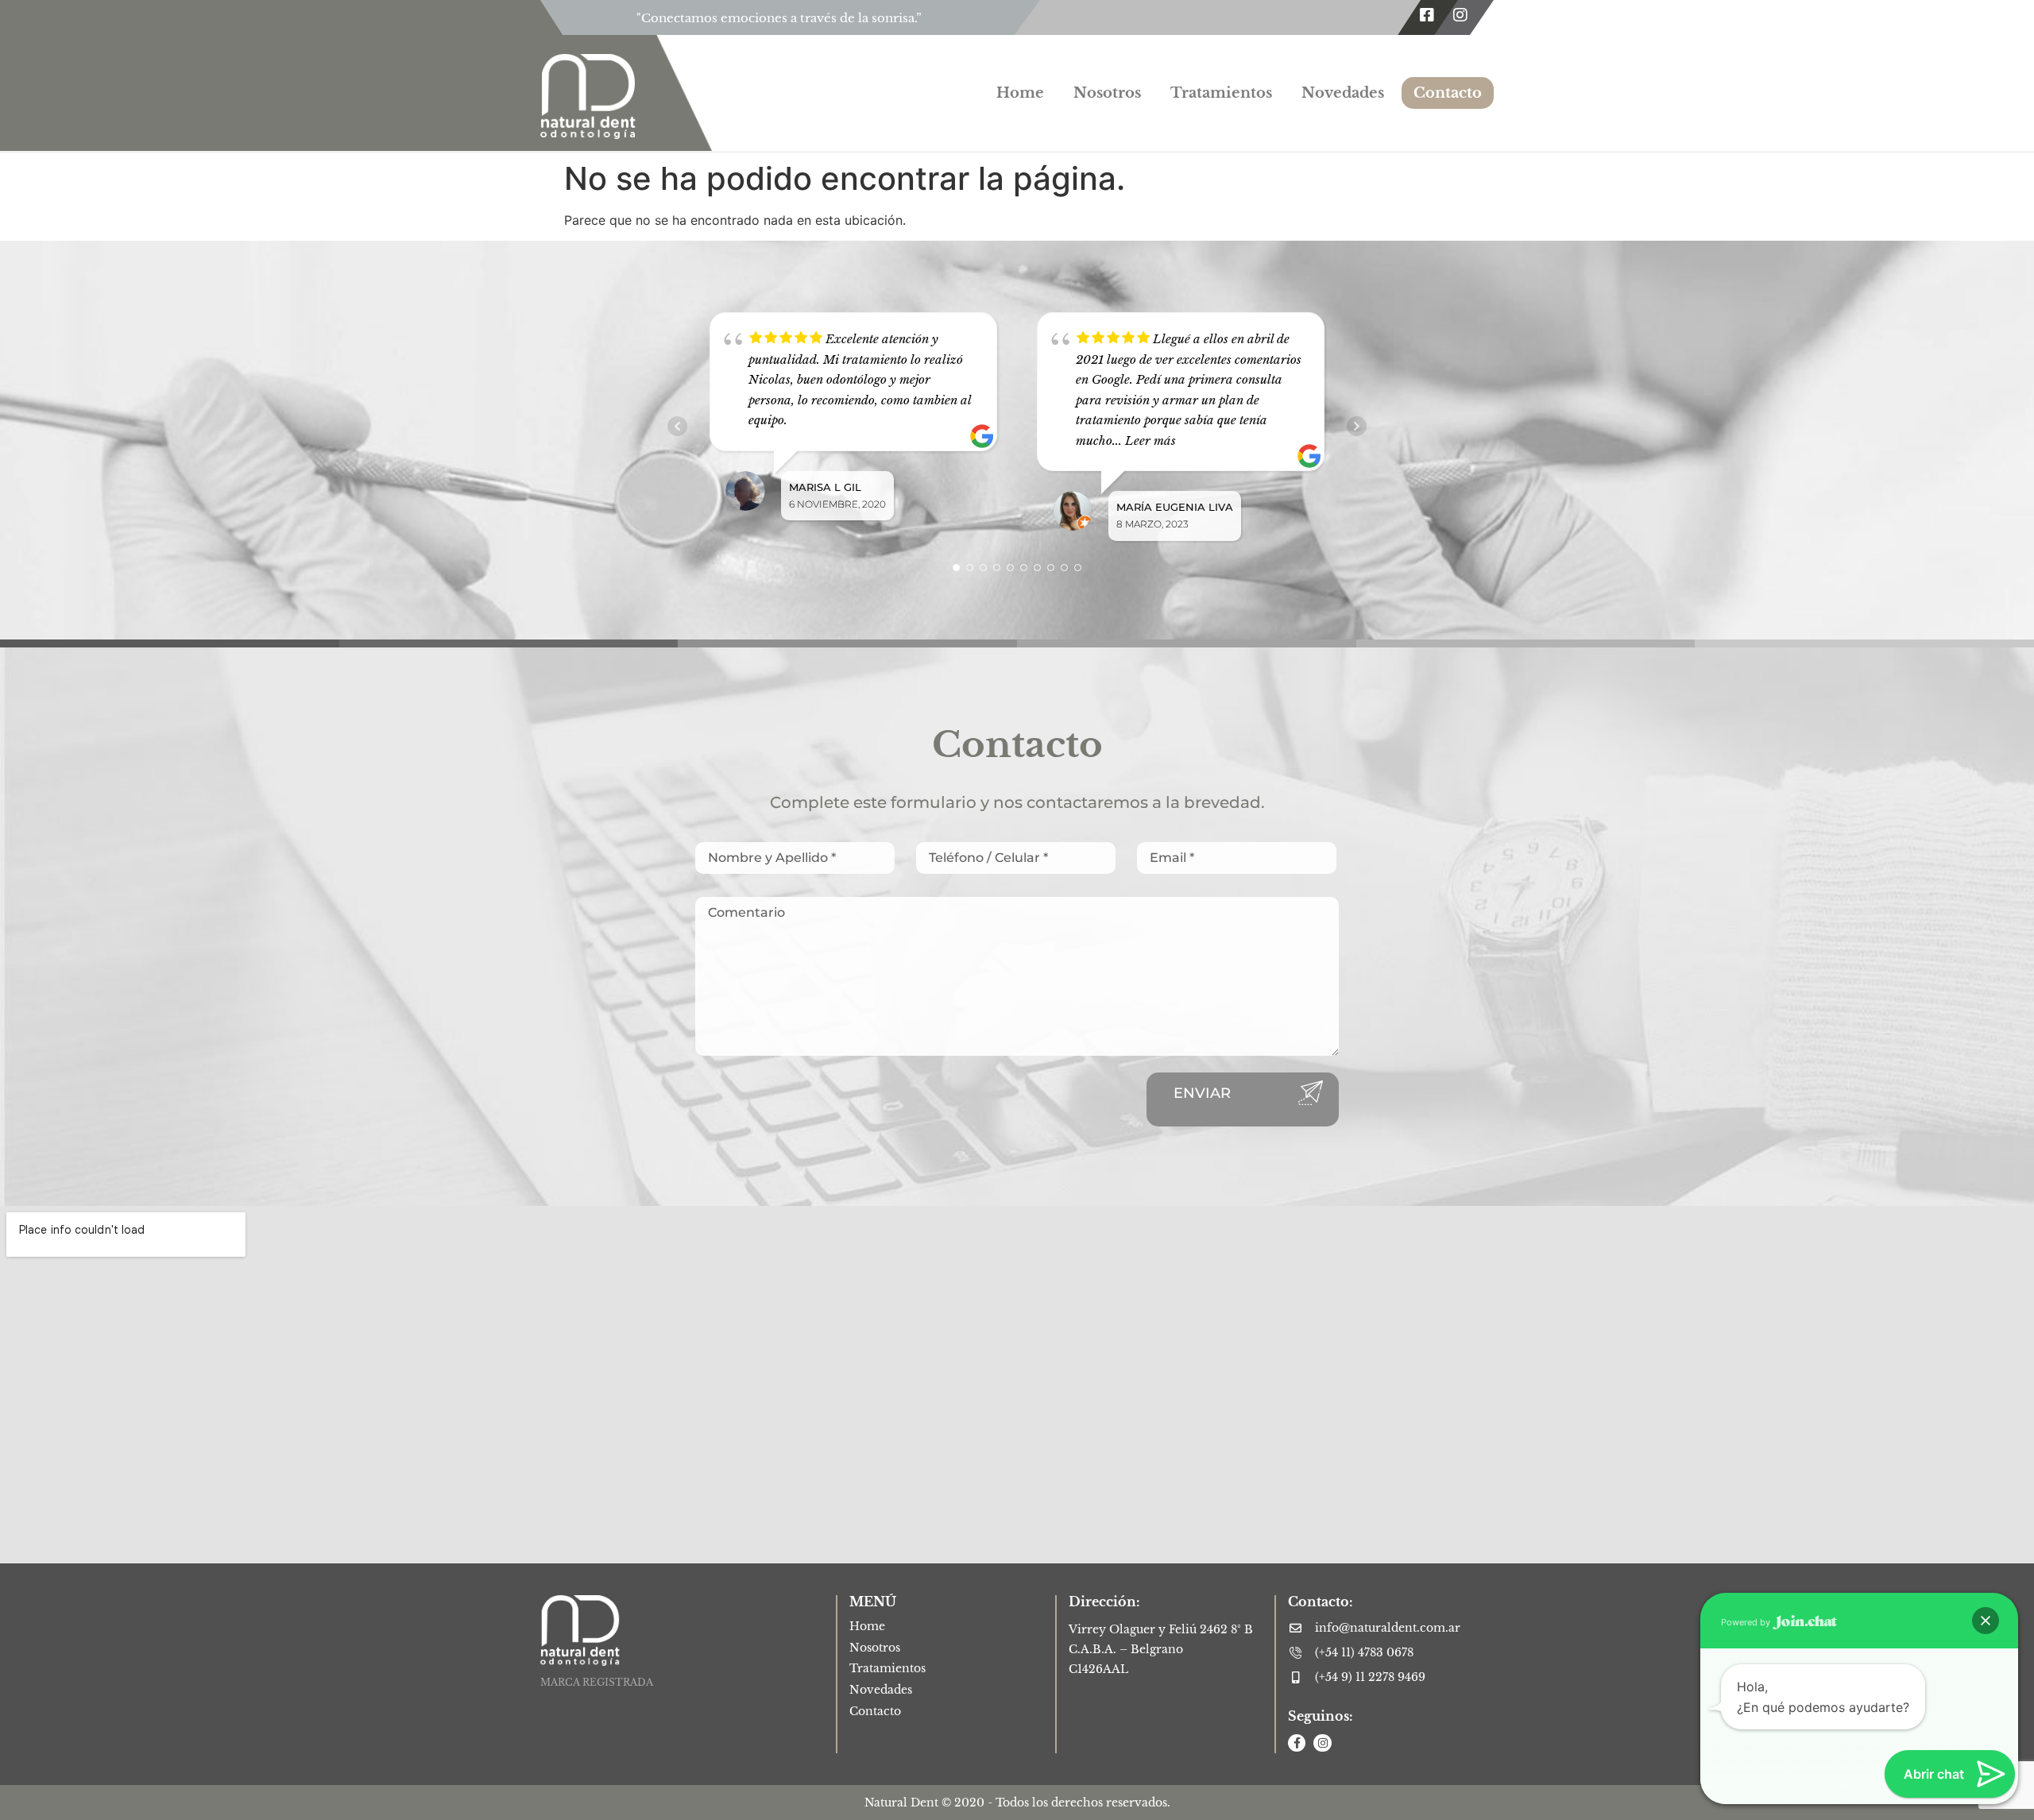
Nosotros (1107, 93)
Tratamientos (1221, 93)
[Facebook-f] (1297, 1743)
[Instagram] (1460, 15)
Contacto (1448, 93)
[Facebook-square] (1427, 15)
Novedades (1343, 93)
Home (1020, 93)
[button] (1986, 1621)
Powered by (1747, 1622)
